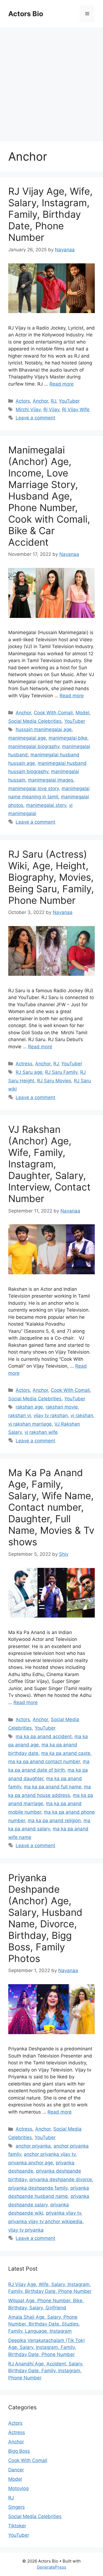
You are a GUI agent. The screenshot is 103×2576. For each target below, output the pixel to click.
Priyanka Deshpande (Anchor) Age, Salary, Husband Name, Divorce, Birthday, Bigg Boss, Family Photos (45, 1918)
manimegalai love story (34, 788)
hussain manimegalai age (44, 729)
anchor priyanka (33, 2146)
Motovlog (18, 2488)
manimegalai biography (34, 746)
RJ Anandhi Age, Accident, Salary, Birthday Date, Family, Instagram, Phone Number (46, 2371)
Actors (23, 401)
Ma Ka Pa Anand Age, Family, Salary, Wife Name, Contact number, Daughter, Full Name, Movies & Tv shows (51, 1507)
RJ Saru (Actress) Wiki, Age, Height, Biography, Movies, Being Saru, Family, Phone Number (51, 877)
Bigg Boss (19, 2451)
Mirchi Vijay (28, 409)
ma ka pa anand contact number (44, 1761)
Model (82, 713)
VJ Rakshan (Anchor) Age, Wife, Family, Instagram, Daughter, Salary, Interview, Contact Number (49, 1164)
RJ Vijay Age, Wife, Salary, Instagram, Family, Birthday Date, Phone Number (50, 214)
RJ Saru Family (61, 1072)
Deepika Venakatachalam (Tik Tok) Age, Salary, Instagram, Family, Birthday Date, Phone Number (47, 2347)
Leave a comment (35, 418)
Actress (24, 1064)
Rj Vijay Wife (76, 409)
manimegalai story (46, 805)
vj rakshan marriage (30, 1424)
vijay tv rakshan (51, 1415)
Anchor (40, 401)
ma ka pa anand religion (54, 1821)
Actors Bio (26, 14)
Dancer (16, 2470)
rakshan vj (20, 1415)
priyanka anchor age (31, 2163)
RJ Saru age (29, 1072)
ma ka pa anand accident (44, 1736)
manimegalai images (51, 780)
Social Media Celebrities (35, 721)
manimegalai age (27, 738)
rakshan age (29, 1407)
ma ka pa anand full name (53, 1787)
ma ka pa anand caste (66, 1753)
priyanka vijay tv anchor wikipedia (45, 2221)
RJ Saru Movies (54, 1081)
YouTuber (69, 401)
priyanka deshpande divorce (61, 2179)
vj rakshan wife (41, 1432)
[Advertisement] (51, 82)
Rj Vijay (51, 409)
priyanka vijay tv (63, 2213)
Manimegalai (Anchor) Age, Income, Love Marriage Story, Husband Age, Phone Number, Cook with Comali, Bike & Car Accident (49, 496)
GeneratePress (51, 2567)
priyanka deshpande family (38, 2188)
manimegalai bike (68, 738)
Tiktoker (17, 2526)
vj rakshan (82, 1415)
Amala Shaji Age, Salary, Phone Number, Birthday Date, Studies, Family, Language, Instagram (44, 2324)
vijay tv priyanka (26, 2230)
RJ (53, 401)
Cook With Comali (53, 713)
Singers (16, 2507)
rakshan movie (62, 1407)
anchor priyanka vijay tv (50, 2154)
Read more (62, 384)
